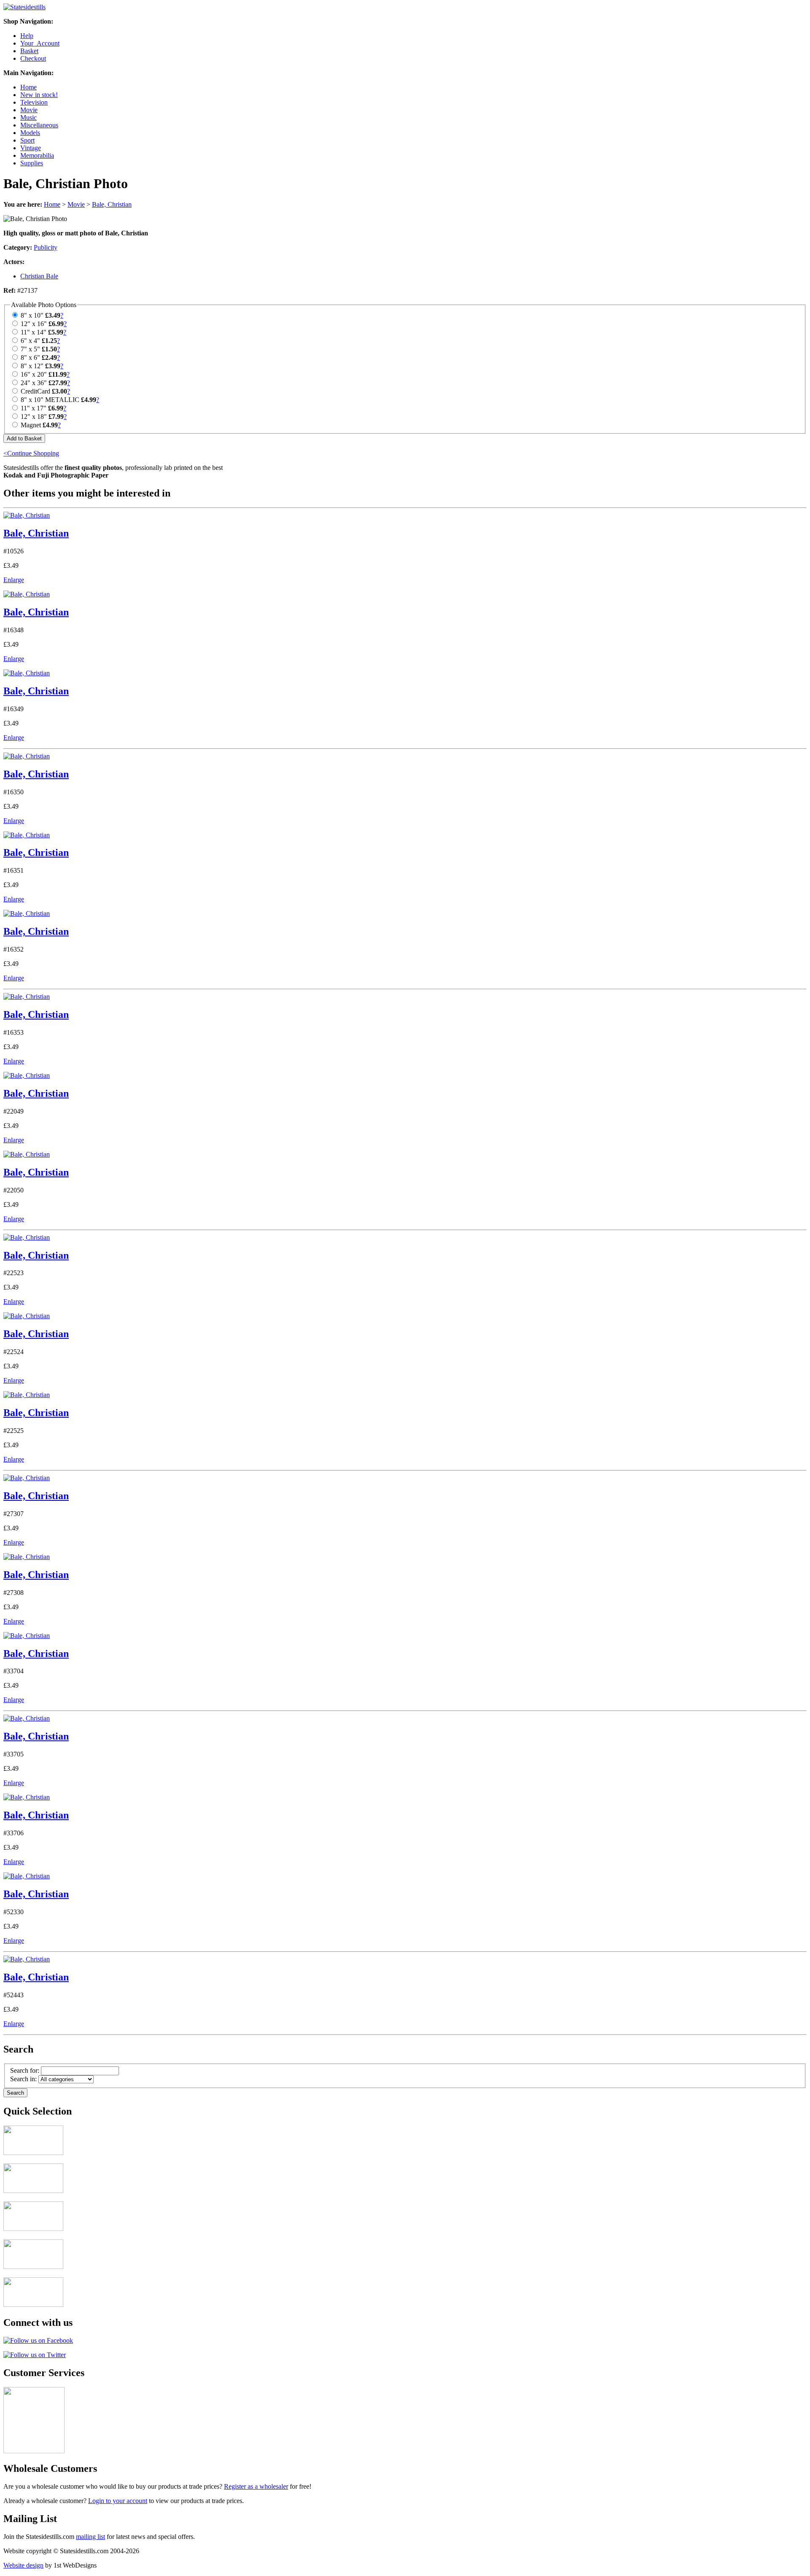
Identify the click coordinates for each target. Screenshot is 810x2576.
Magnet (31, 425)
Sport (27, 140)
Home (28, 87)
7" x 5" (30, 349)
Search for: (25, 2070)
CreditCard (35, 391)
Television (34, 102)
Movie (29, 110)
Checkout (33, 58)
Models (30, 133)
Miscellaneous (39, 125)
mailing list (90, 2537)
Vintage (31, 148)
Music (28, 117)
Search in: (23, 2079)
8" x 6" (30, 357)
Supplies (32, 163)
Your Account (40, 43)
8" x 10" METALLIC (50, 400)
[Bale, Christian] (27, 515)
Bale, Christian (112, 204)
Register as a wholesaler (256, 2486)
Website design (23, 2565)
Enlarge (14, 580)
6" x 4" (30, 341)
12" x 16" (34, 324)
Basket (29, 51)
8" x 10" (32, 315)
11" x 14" (34, 332)
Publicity (46, 247)
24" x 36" (34, 383)
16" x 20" (34, 374)
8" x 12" (32, 366)
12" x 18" (34, 417)
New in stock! (39, 95)
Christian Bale (39, 276)
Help (27, 36)
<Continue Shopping (31, 453)
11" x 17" (34, 408)
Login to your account (118, 2501)
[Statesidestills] (24, 7)
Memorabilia (37, 155)
